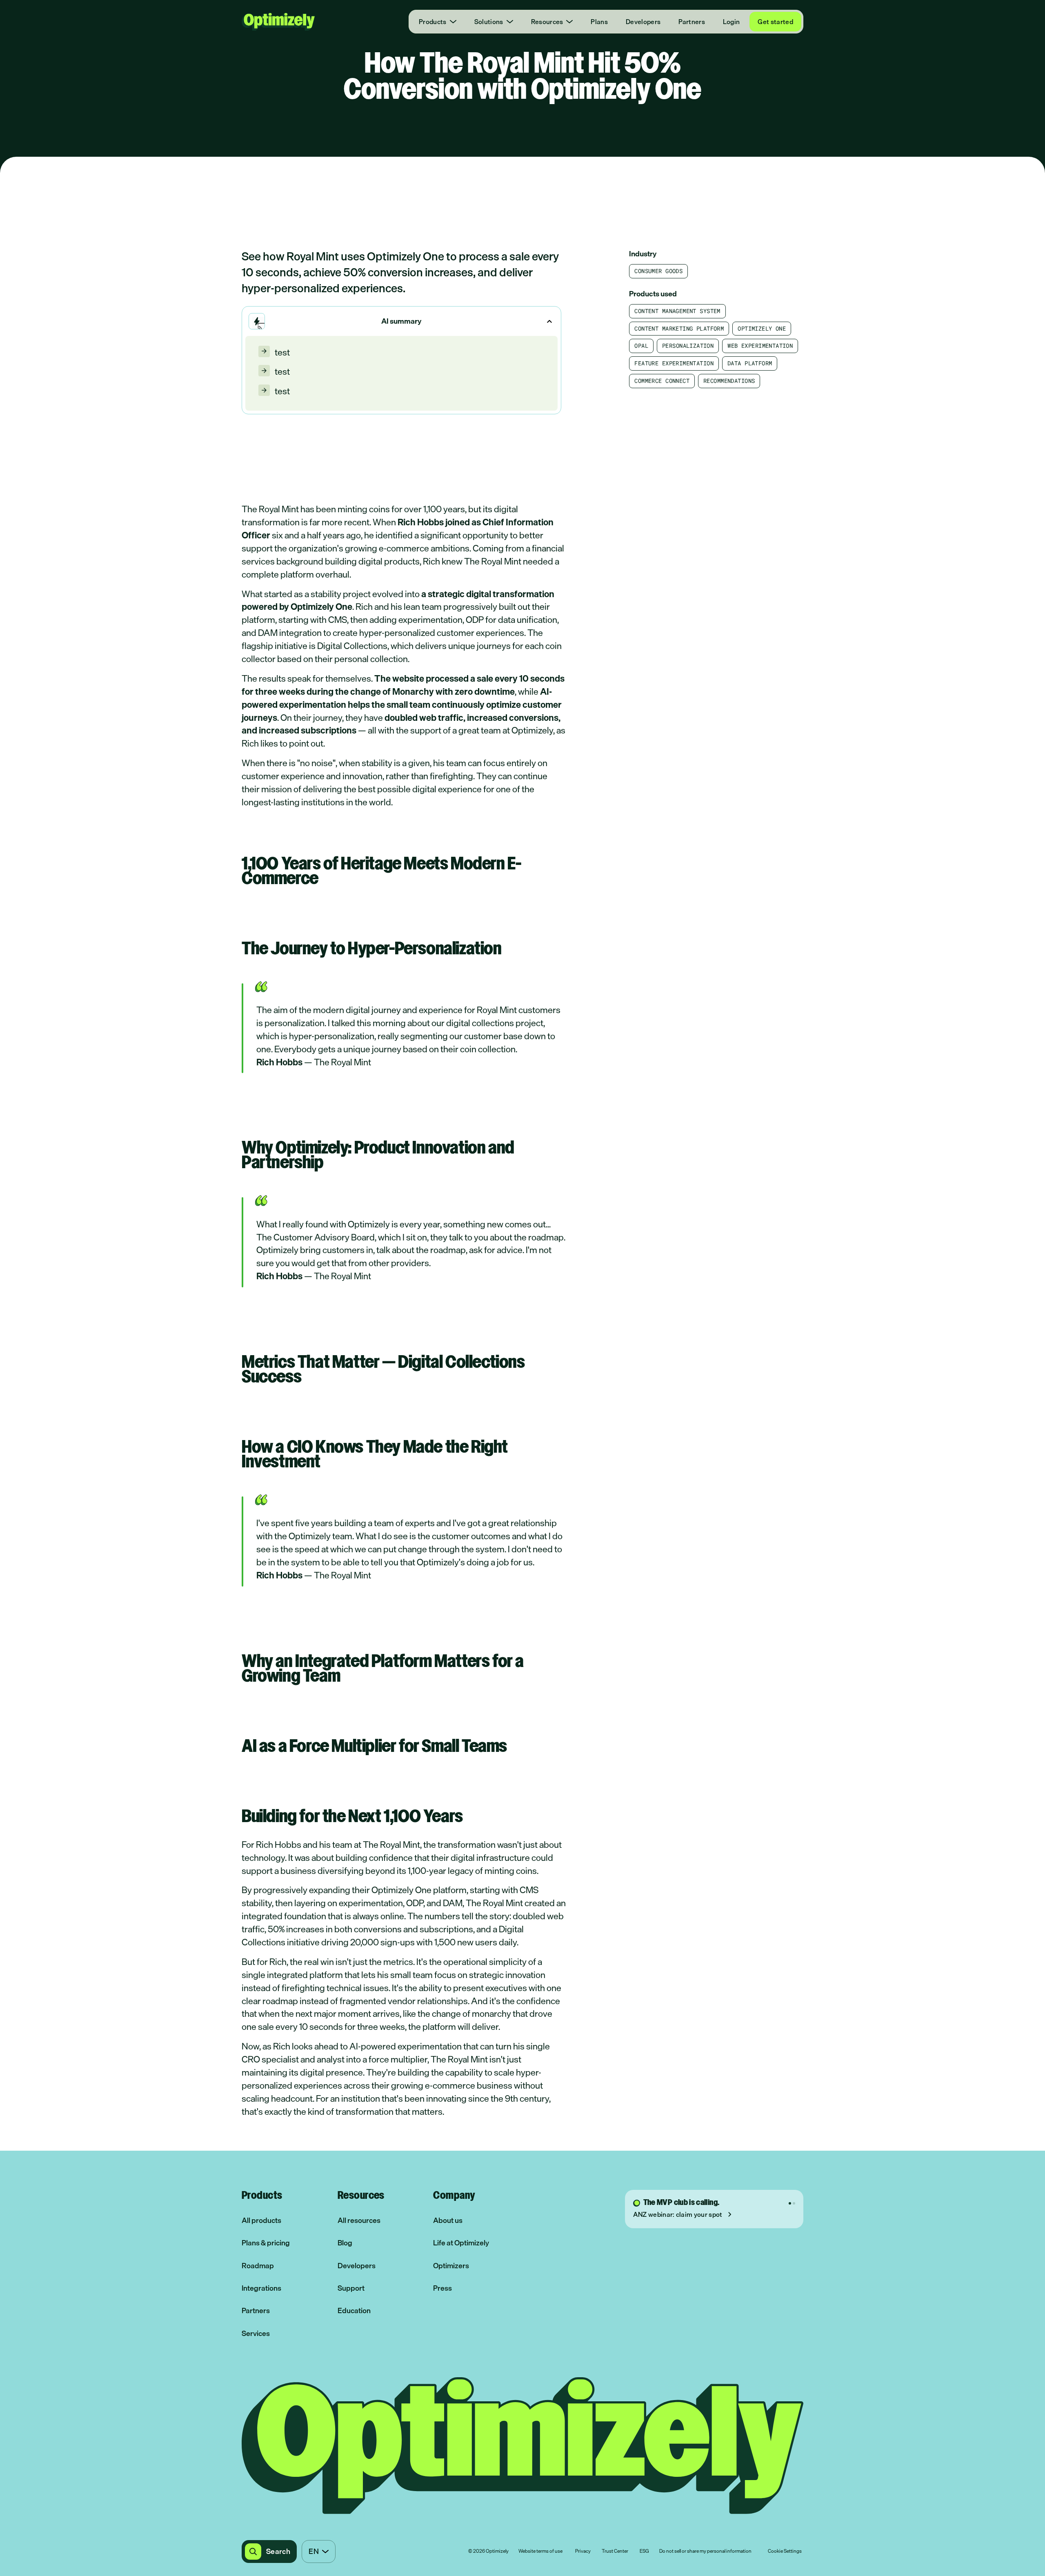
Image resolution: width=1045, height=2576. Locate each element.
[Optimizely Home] (278, 22)
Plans (599, 22)
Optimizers (451, 2266)
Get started (775, 22)
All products (261, 2220)
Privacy (583, 2552)
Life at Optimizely (461, 2243)
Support (351, 2288)
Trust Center (615, 2552)
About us (448, 2220)
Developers (643, 22)
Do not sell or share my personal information (705, 2552)
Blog (345, 2243)
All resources (359, 2220)
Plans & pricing (266, 2243)
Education (354, 2310)
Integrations (261, 2288)
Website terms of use (540, 2552)
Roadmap (258, 2266)
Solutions (489, 22)
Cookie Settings (785, 2552)
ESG (644, 2552)
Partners (692, 22)
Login (731, 22)
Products (433, 22)
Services (256, 2333)
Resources (547, 22)
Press (442, 2288)
